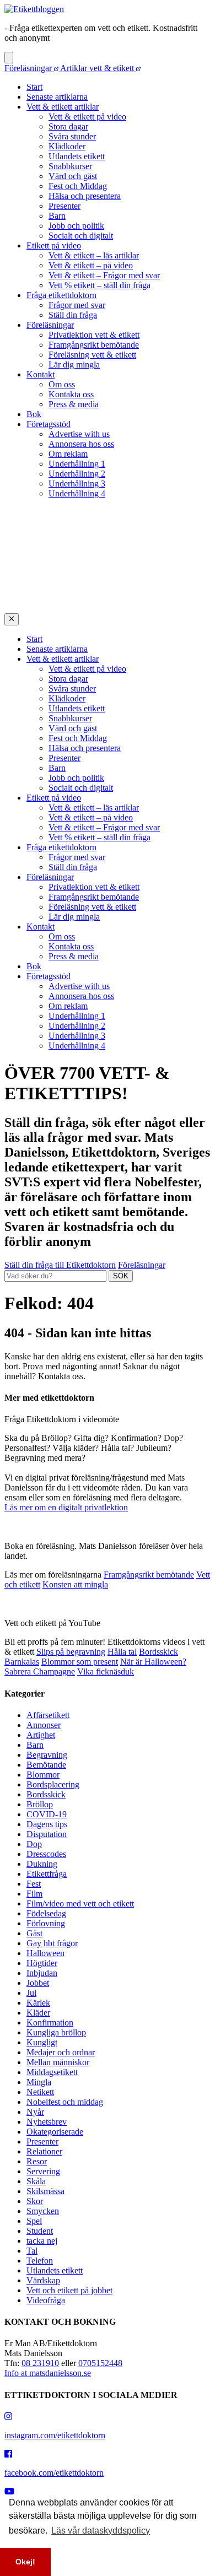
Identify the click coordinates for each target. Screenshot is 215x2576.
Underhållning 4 (77, 493)
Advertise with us (79, 434)
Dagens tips (47, 1824)
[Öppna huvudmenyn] (9, 58)
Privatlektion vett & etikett (94, 335)
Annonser (44, 1725)
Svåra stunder (72, 136)
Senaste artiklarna (57, 97)
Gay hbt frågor (52, 1943)
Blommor (43, 1775)
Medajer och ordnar (61, 2052)
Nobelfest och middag (65, 2102)
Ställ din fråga (73, 315)
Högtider (42, 1963)
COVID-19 (47, 1814)
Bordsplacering (53, 1784)
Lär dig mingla (74, 364)
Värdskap (43, 2280)
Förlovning (46, 1923)
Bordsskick (158, 1652)
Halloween (45, 1953)
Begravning (47, 1755)
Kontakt (41, 374)
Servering (43, 2171)
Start (34, 87)
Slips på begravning (71, 1652)
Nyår (35, 2112)
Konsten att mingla (75, 1584)
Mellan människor (58, 2062)
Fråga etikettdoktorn (61, 295)
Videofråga (46, 2300)
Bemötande (46, 1765)
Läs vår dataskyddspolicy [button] (101, 2531)
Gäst (34, 1933)
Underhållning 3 (77, 484)
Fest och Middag (78, 186)
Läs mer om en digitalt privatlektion (66, 1507)
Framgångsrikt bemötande (94, 345)
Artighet (41, 1735)
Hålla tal (122, 1652)
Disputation (47, 1834)
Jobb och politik (76, 226)
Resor (37, 2161)
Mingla (39, 2082)
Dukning (42, 1864)
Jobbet (38, 1983)
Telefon (40, 2261)
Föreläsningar (29, 68)
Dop (34, 1844)
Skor (35, 2201)
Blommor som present (80, 1662)
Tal (32, 2251)
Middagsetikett (52, 2072)
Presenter (64, 206)
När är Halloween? (153, 1662)
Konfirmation (50, 2023)
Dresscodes (46, 1854)
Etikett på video (54, 245)
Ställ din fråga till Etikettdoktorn (60, 1265)
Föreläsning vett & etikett (92, 355)
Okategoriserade (55, 2132)
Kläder (38, 2013)
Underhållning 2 (77, 474)
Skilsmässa (45, 2191)
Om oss (62, 384)
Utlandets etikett (77, 156)
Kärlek (38, 2003)
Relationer (44, 2151)
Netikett (40, 2092)
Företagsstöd (49, 424)
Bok (34, 414)
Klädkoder (67, 146)
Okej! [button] (25, 2562)
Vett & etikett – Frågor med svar (104, 275)
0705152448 (100, 2363)
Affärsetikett (48, 1715)
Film (34, 1894)
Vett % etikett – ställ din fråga (100, 285)
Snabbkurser (70, 166)
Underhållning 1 (77, 464)
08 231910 (40, 2363)
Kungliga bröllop (56, 2032)
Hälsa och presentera (85, 196)
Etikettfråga (47, 1874)
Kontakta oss (71, 394)
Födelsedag (46, 1913)
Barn (57, 216)
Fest (34, 1884)
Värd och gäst (73, 176)
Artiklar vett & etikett (98, 68)
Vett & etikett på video (87, 117)
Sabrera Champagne (40, 1672)
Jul (31, 1993)
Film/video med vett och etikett (80, 1903)
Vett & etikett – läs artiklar (94, 255)
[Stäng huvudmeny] (12, 619)
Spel (34, 2221)
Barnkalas (22, 1662)
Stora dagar (68, 126)
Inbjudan (42, 1973)
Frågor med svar (77, 305)
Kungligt (42, 2042)
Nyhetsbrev (47, 2122)
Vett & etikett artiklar (63, 107)
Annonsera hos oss (81, 444)
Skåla (36, 2181)
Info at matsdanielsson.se (48, 2373)
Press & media (74, 404)
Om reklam (68, 454)
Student (40, 2231)
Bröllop (40, 1804)
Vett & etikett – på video (91, 265)
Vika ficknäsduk (106, 1672)
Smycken (43, 2211)
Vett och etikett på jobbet (69, 2290)
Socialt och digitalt (81, 236)
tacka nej (42, 2241)
